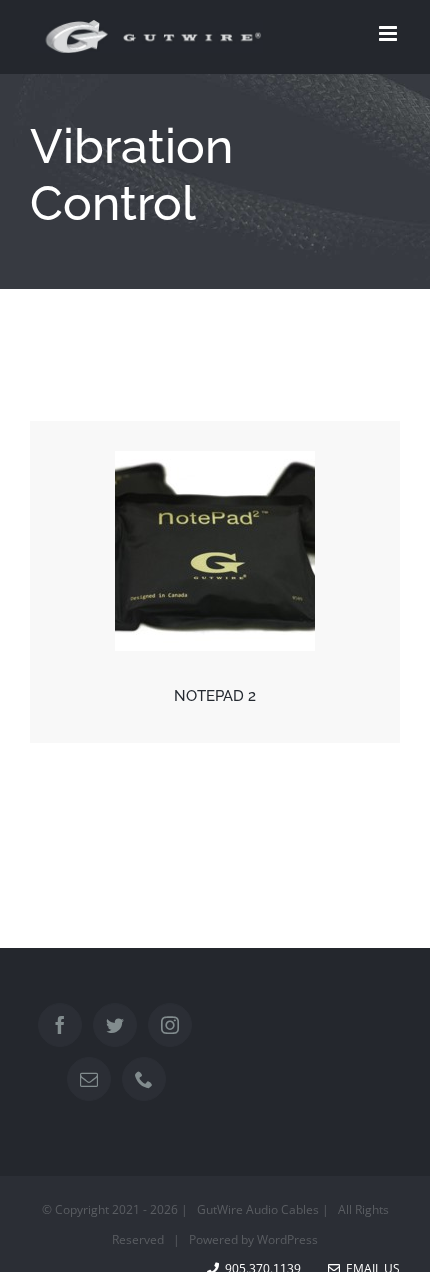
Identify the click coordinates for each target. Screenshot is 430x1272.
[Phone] (144, 1079)
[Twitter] (115, 1025)
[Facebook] (60, 1025)
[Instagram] (170, 1025)
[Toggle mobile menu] (389, 33)
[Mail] (89, 1079)
